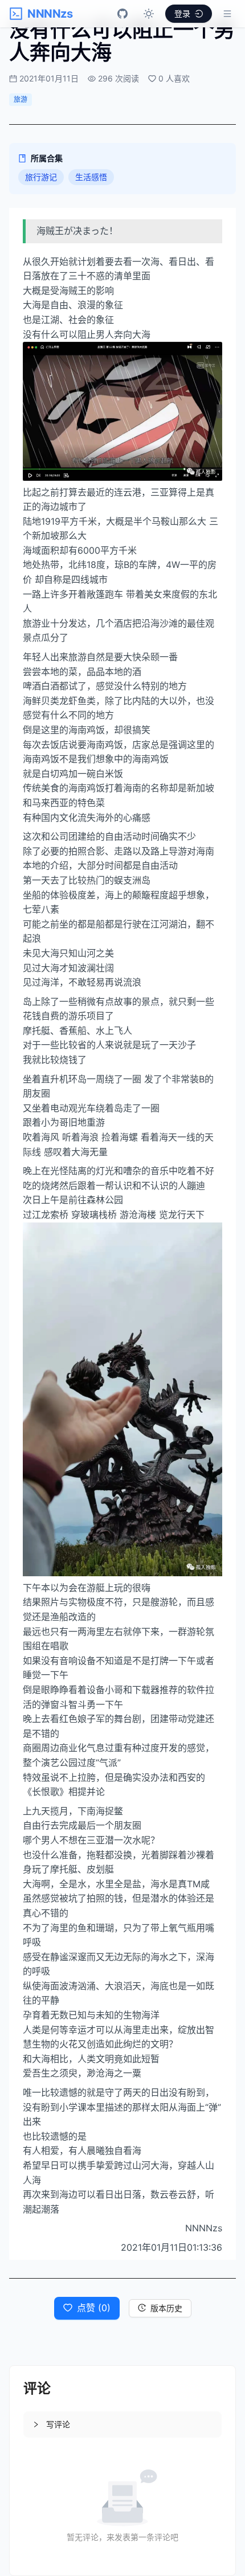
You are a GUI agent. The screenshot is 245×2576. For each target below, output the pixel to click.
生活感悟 (91, 177)
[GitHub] (122, 14)
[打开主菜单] (227, 14)
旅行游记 (41, 177)
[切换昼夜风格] (149, 14)
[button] (122, 2424)
